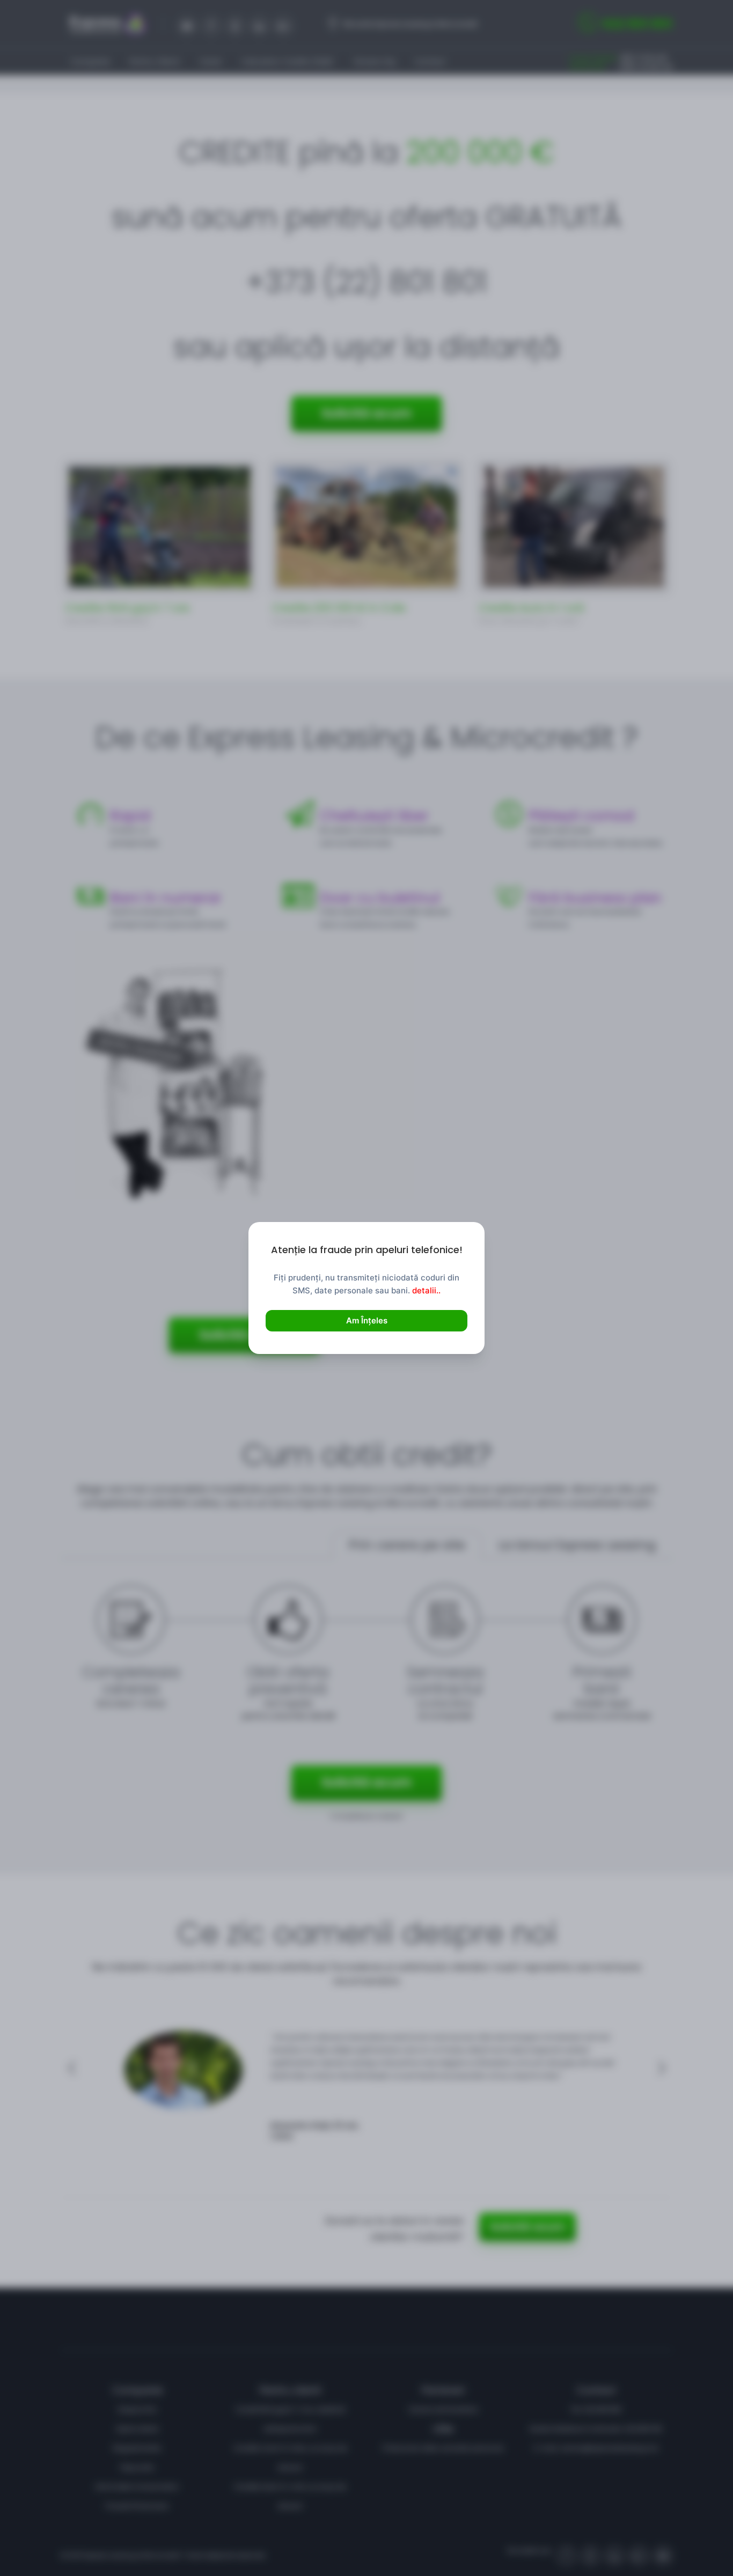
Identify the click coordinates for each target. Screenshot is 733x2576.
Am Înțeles (367, 1320)
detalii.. (426, 1290)
